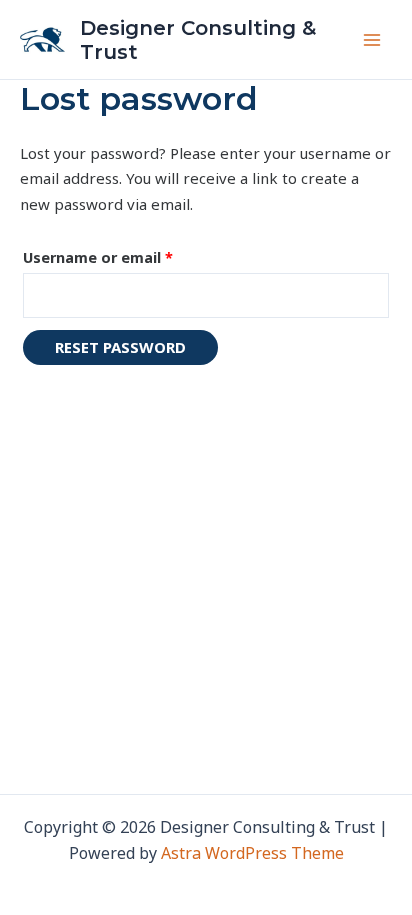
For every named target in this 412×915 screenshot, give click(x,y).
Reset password (120, 347)
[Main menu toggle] (371, 39)
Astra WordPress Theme (252, 853)
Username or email (129, 255)
